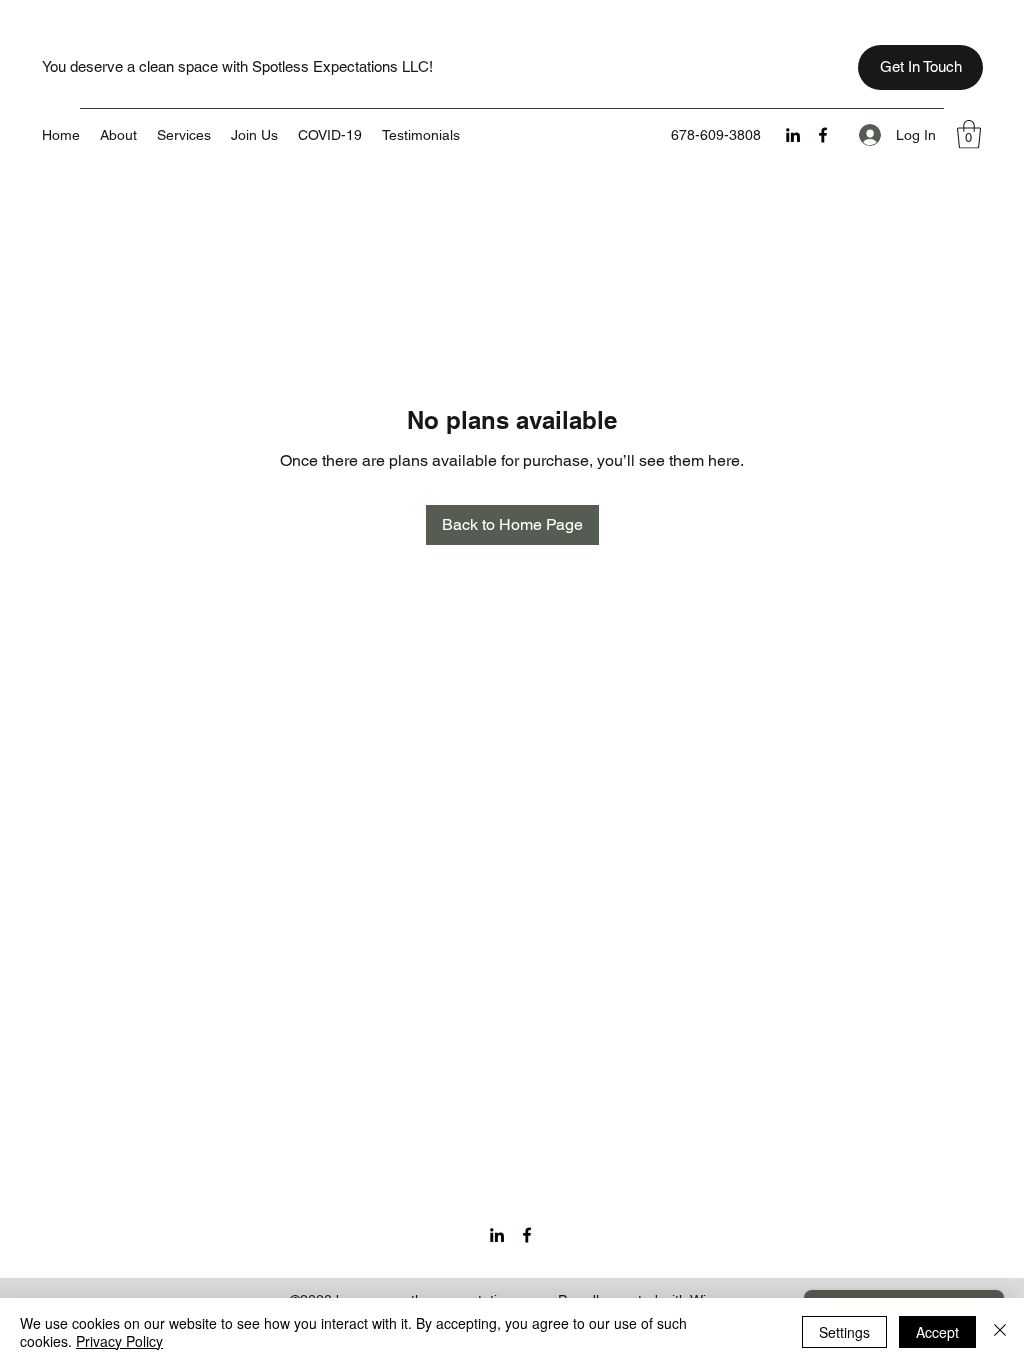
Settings (844, 1332)
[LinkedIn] (793, 135)
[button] (969, 134)
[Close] (1000, 1332)
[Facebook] (823, 135)
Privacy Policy (119, 1341)
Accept (937, 1332)
